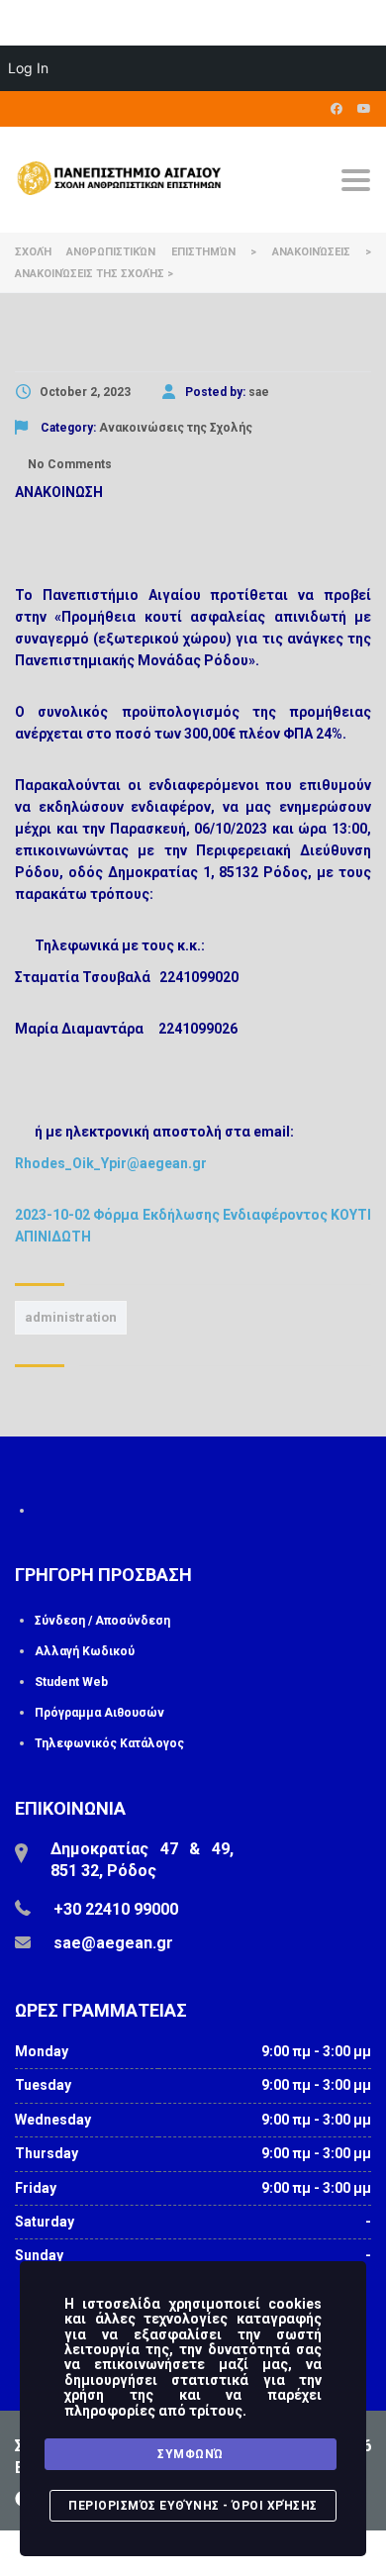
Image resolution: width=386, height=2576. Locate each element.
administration (71, 1317)
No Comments (68, 464)
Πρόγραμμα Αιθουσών (99, 1713)
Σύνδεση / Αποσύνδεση (102, 1621)
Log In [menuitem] (28, 68)
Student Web (71, 1682)
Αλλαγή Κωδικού (85, 1651)
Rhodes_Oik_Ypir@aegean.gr (111, 1163)
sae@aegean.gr (113, 1943)
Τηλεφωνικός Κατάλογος (109, 1743)
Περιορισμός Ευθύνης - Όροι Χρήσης (193, 2506)
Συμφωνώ (191, 2454)
